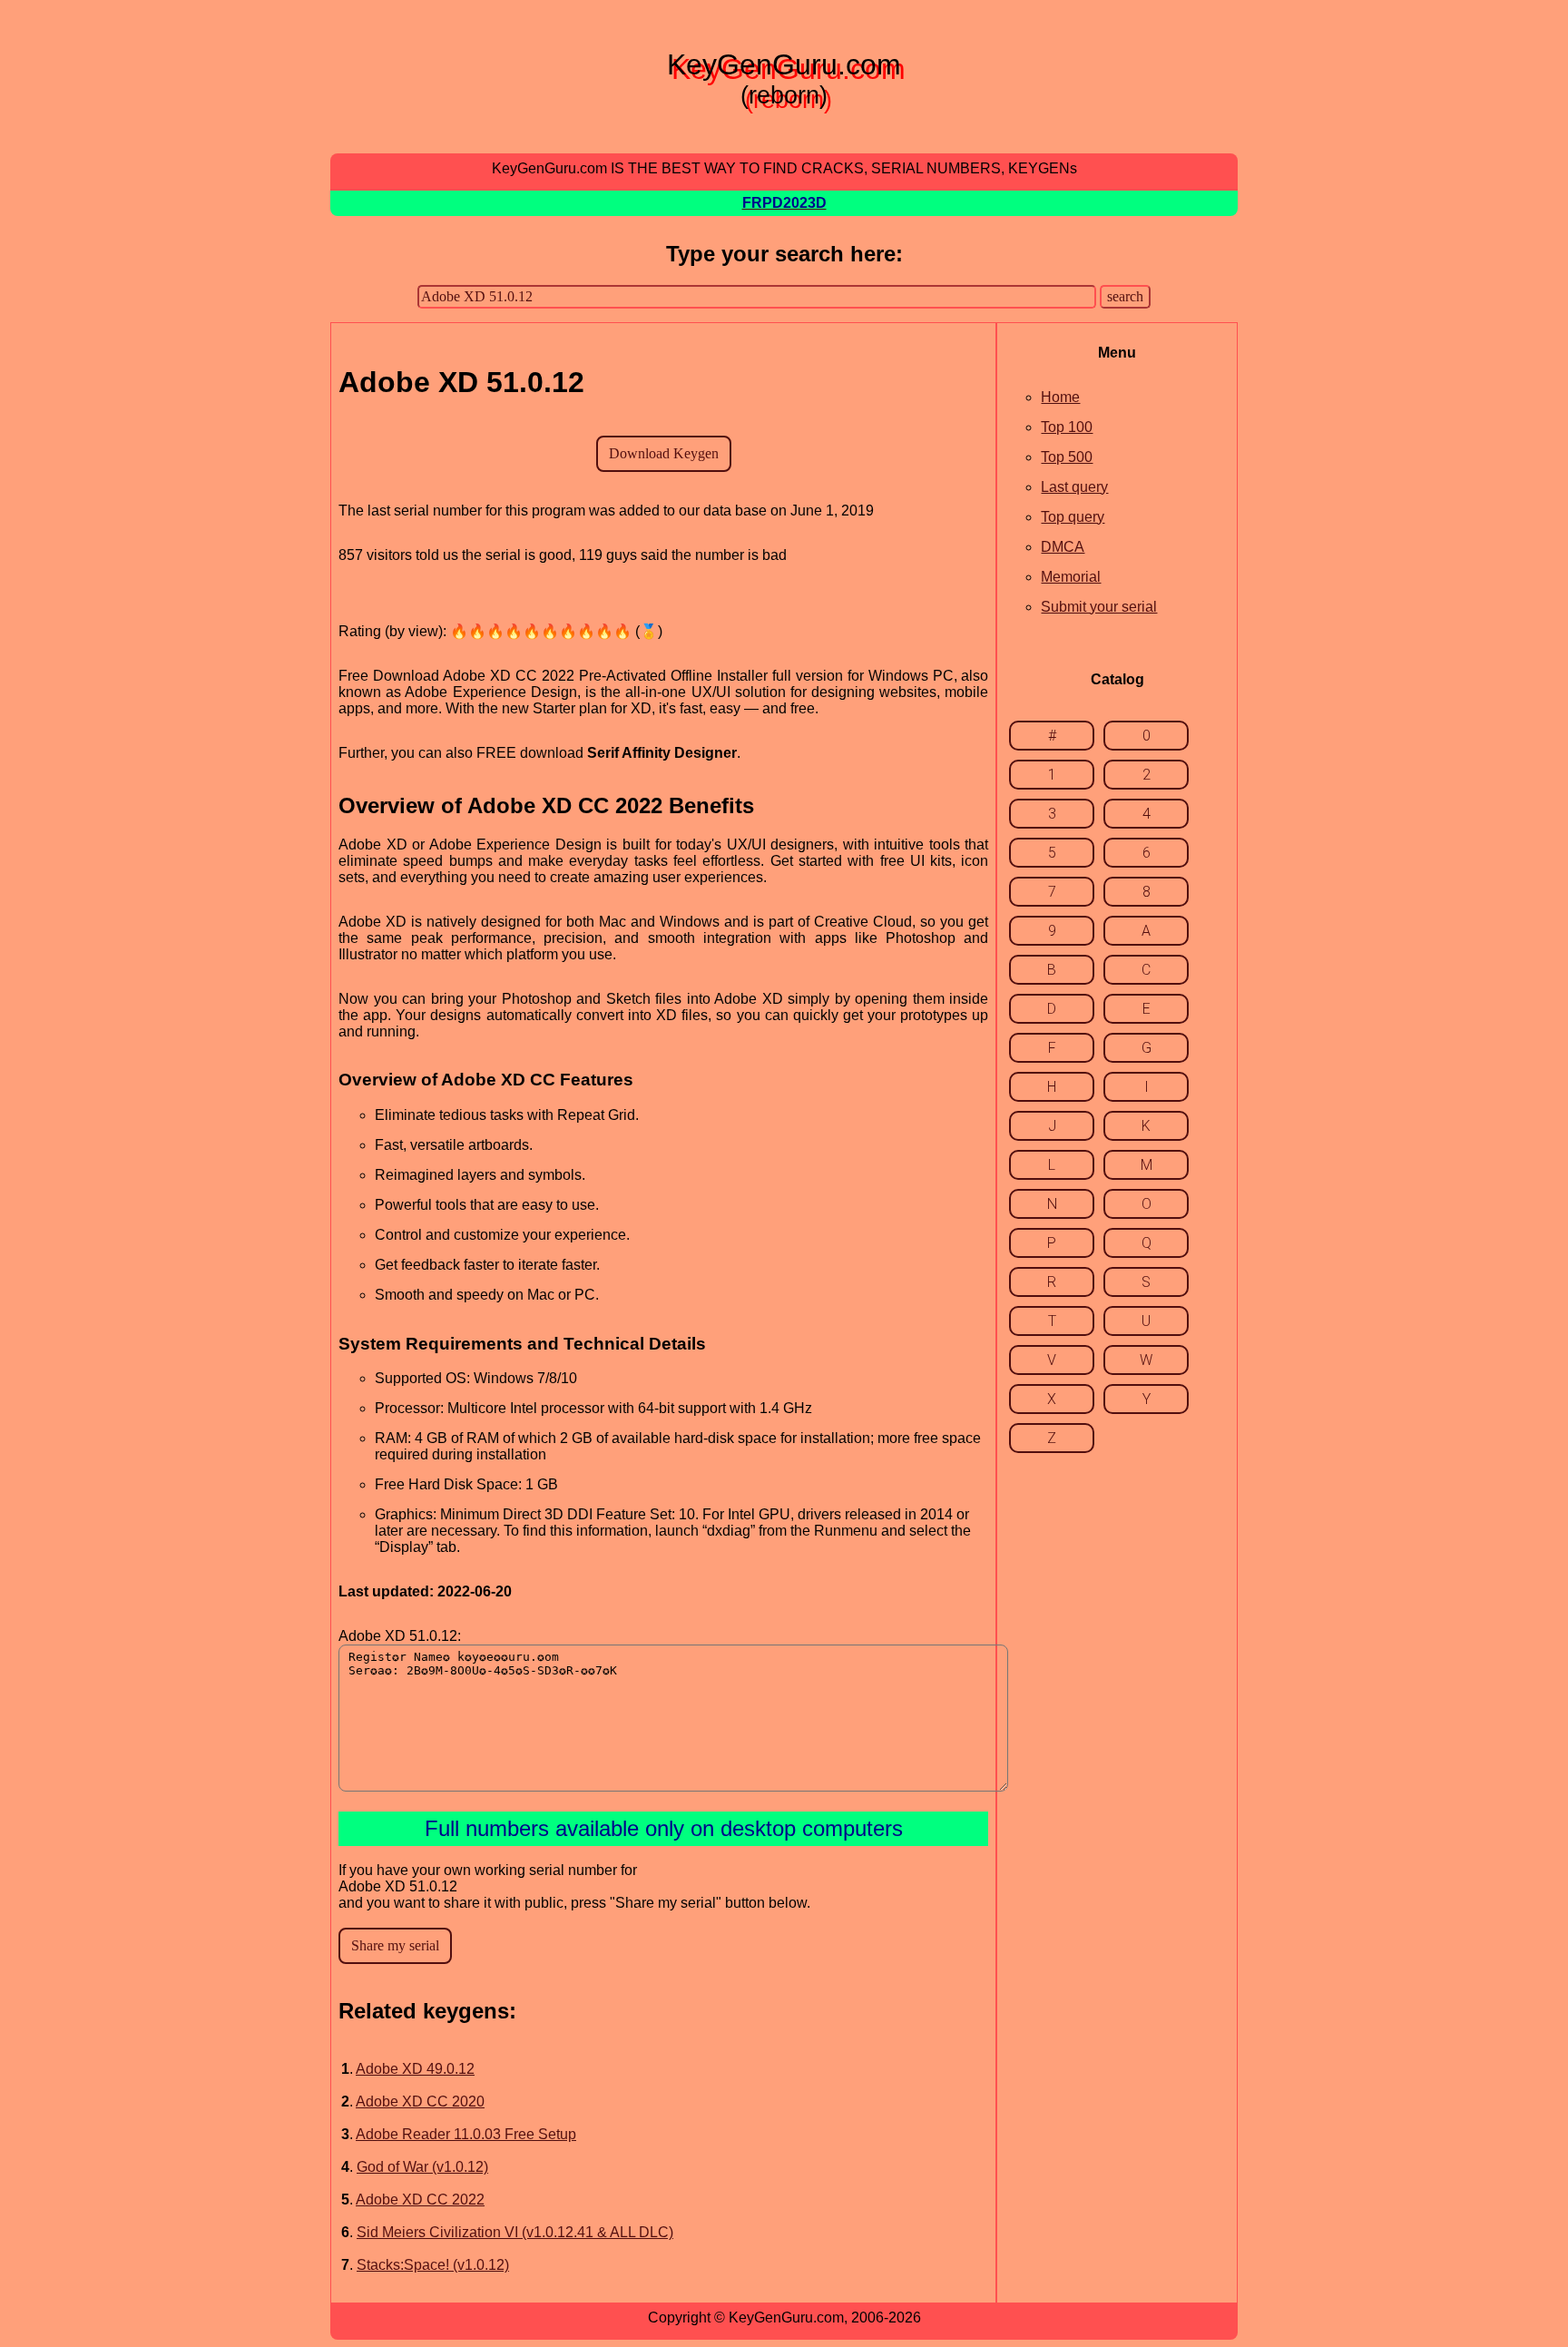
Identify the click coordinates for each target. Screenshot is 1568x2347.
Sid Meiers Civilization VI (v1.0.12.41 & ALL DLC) (515, 2232)
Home (1060, 397)
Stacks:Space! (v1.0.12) (433, 2265)
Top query (1073, 517)
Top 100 (1067, 427)
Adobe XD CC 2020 (420, 2101)
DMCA (1063, 547)
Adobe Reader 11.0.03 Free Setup (466, 2134)
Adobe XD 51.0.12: (400, 1636)
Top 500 (1067, 457)
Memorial (1071, 577)
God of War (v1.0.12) (422, 2167)
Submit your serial (1099, 607)
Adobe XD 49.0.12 (415, 2069)
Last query (1074, 487)
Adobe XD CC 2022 (420, 2200)
